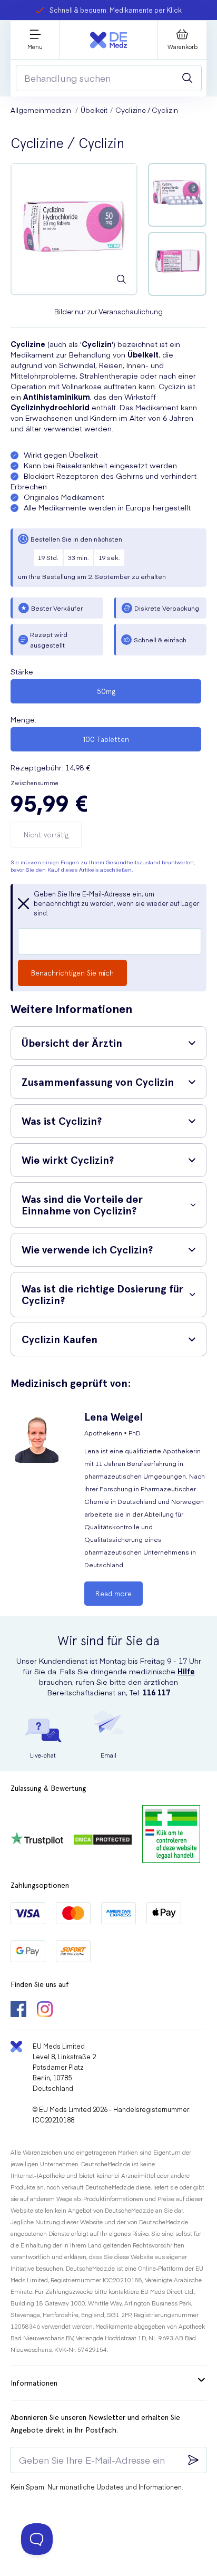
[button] (108, 1043)
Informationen (34, 2383)
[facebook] (18, 2010)
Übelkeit (94, 110)
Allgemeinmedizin (42, 110)
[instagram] (45, 2010)
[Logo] (108, 40)
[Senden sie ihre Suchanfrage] (188, 78)
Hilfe (186, 1671)
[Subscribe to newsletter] (193, 2460)
